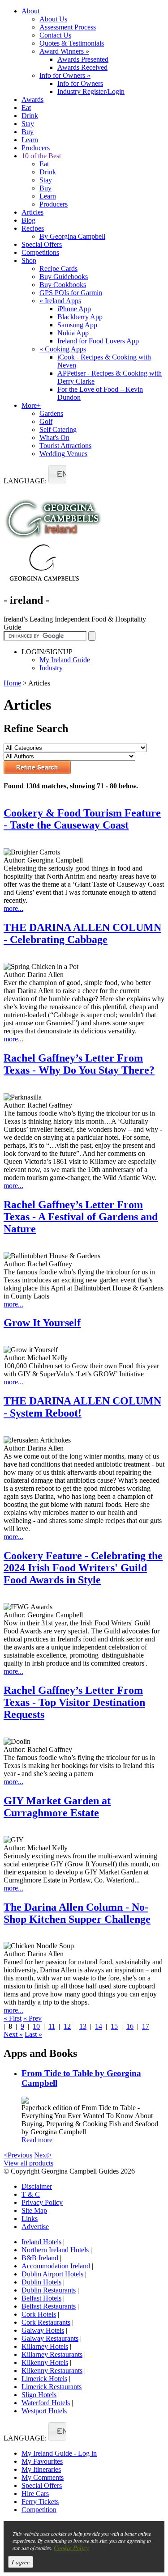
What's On (54, 438)
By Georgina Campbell (72, 236)
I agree (21, 2562)
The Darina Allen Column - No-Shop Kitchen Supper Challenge (77, 1913)
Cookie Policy (71, 2548)
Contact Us (55, 35)
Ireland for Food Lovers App (98, 341)
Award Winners (64, 51)
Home (12, 683)
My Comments (43, 2477)
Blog (28, 220)
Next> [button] (43, 2155)
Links (30, 2219)
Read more (37, 2140)
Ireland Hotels (41, 2242)
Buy (28, 132)
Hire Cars (35, 2494)
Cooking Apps (63, 349)
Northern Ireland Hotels (55, 2250)
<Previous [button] (18, 2155)
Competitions (40, 252)
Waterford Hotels (46, 2403)
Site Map (34, 2210)
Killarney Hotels (45, 2346)
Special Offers (42, 244)
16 (130, 2026)
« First (13, 2018)
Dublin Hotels (41, 2282)
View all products (28, 2163)
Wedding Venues (63, 454)
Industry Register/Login (91, 91)
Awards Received (82, 67)
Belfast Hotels (41, 2298)
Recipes (33, 228)
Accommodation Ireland (56, 2266)
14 (99, 2026)
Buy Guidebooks (64, 277)
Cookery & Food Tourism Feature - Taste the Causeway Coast (82, 819)
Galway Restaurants (50, 2338)
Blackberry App (80, 317)
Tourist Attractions (65, 446)
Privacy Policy (42, 2202)
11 (52, 2026)
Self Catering (58, 429)
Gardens (51, 413)
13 (83, 2026)
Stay (28, 124)
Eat (26, 108)
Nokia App (73, 333)
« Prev (32, 2018)
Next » (13, 2034)
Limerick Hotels (44, 2379)
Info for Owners (65, 75)
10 (36, 2026)
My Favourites (42, 2461)
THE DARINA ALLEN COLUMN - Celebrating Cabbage (82, 933)
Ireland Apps (60, 301)
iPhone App (74, 309)
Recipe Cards (58, 269)
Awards (32, 99)
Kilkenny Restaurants (52, 2371)
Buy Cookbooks (63, 285)
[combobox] (57, 474)
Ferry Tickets (40, 2502)
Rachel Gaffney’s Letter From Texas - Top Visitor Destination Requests (74, 1702)
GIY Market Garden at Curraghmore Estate (57, 1807)
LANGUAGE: (25, 481)
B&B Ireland (40, 2258)
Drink (30, 116)
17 (146, 2026)
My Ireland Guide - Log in (59, 2453)
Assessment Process (68, 27)
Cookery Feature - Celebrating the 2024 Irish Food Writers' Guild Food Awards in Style (83, 1568)
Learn (30, 140)
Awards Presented (83, 59)
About (30, 11)
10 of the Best (41, 156)
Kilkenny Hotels (45, 2362)
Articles (32, 212)
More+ (31, 405)
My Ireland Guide (65, 660)
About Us (53, 19)
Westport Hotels (44, 2411)
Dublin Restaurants (49, 2290)
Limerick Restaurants (52, 2387)
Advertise (35, 2227)
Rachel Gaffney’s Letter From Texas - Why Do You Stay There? (79, 1064)
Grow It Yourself (42, 1323)
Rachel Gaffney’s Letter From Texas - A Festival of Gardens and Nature (81, 1217)
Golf (46, 421)
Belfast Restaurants (49, 2306)
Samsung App (77, 325)
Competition (39, 2510)
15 (114, 2026)
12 (67, 2026)
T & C (31, 2194)
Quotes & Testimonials (72, 43)
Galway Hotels (43, 2330)
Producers (36, 148)
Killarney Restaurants (52, 2354)
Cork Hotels (39, 2314)
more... (13, 908)
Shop (29, 260)
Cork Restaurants (46, 2322)
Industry (51, 668)
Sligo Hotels (39, 2395)
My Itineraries (41, 2469)
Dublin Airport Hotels (52, 2274)
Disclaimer (37, 2186)
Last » (33, 2034)
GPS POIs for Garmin (71, 293)
